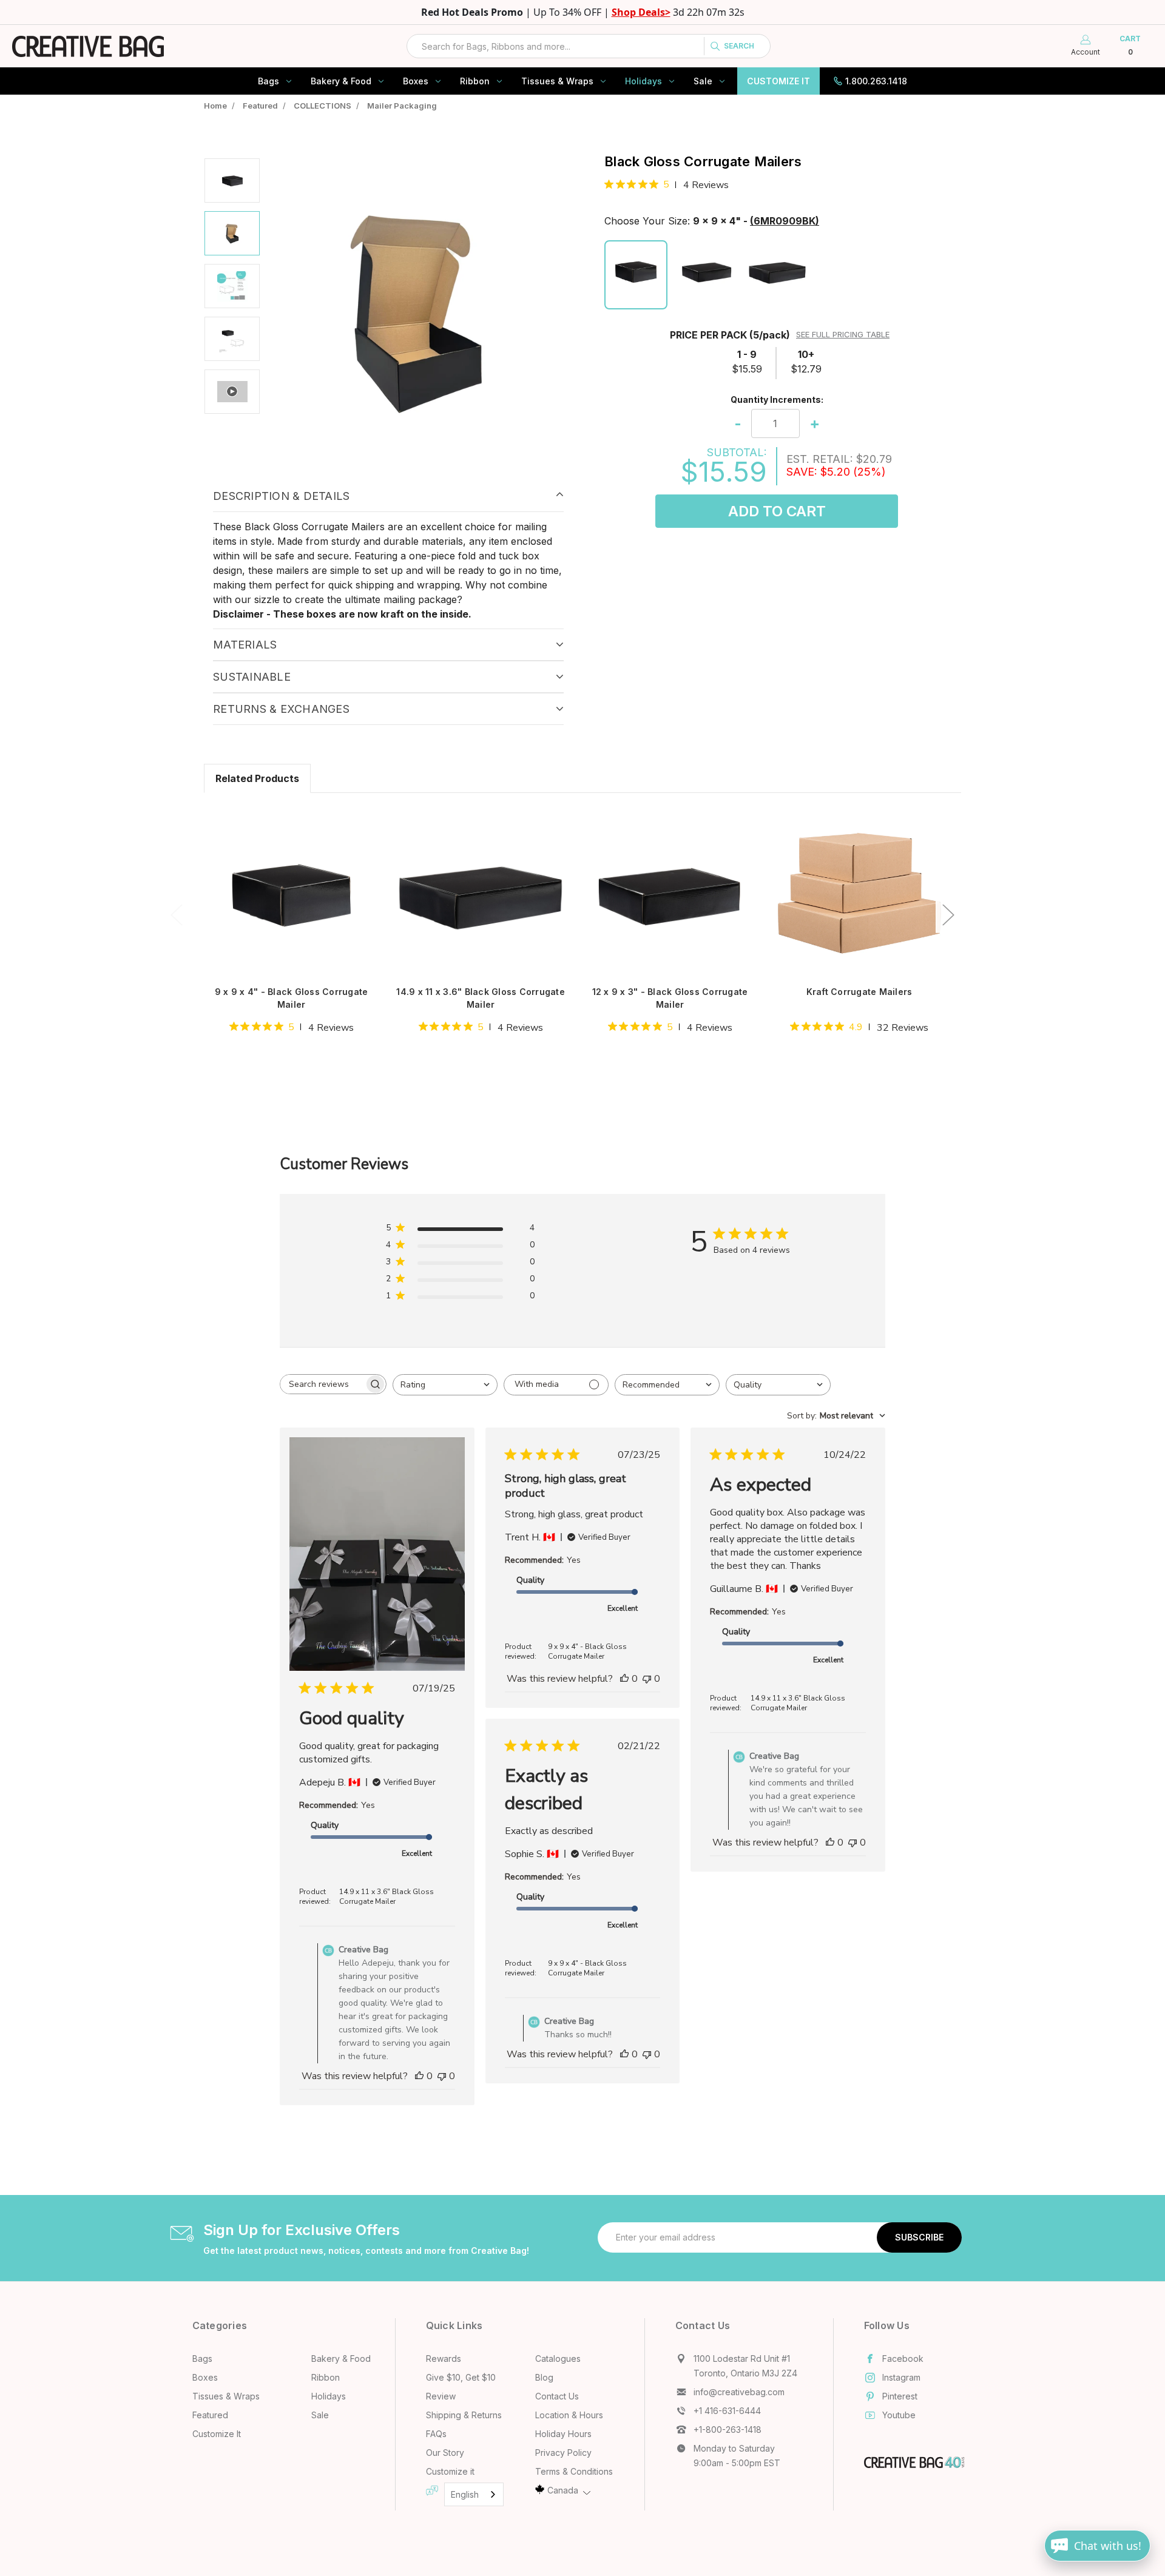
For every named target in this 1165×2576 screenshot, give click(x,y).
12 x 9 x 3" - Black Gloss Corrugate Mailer (670, 998)
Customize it (450, 2471)
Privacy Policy (563, 2453)
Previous (176, 914)
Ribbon (475, 81)
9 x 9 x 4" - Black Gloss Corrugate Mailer (292, 998)
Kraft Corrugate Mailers (859, 992)
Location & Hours (569, 2415)
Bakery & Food (341, 81)
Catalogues (558, 2359)
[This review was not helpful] (442, 2076)
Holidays (643, 81)
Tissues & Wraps (557, 81)
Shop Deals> (641, 12)
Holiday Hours (563, 2434)
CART (1130, 45)
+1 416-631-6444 (727, 2411)
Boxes (416, 81)
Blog (544, 2377)
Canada (563, 2490)
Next (948, 914)
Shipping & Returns (464, 2415)
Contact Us (557, 2396)
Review (441, 2396)
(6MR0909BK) (785, 221)
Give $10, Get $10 (461, 2377)
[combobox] (589, 46)
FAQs (436, 2434)
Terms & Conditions (574, 2471)
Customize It (778, 81)
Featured (210, 2415)
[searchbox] (322, 1384)
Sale (703, 81)
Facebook (903, 2359)
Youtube (899, 2415)
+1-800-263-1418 (728, 2429)
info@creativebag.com (739, 2392)
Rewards (444, 2359)
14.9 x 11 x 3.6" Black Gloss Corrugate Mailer (481, 998)
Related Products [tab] (257, 778)
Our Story (445, 2453)
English (465, 2494)
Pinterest (900, 2396)
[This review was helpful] (419, 2076)
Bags (268, 81)
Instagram (901, 2377)
